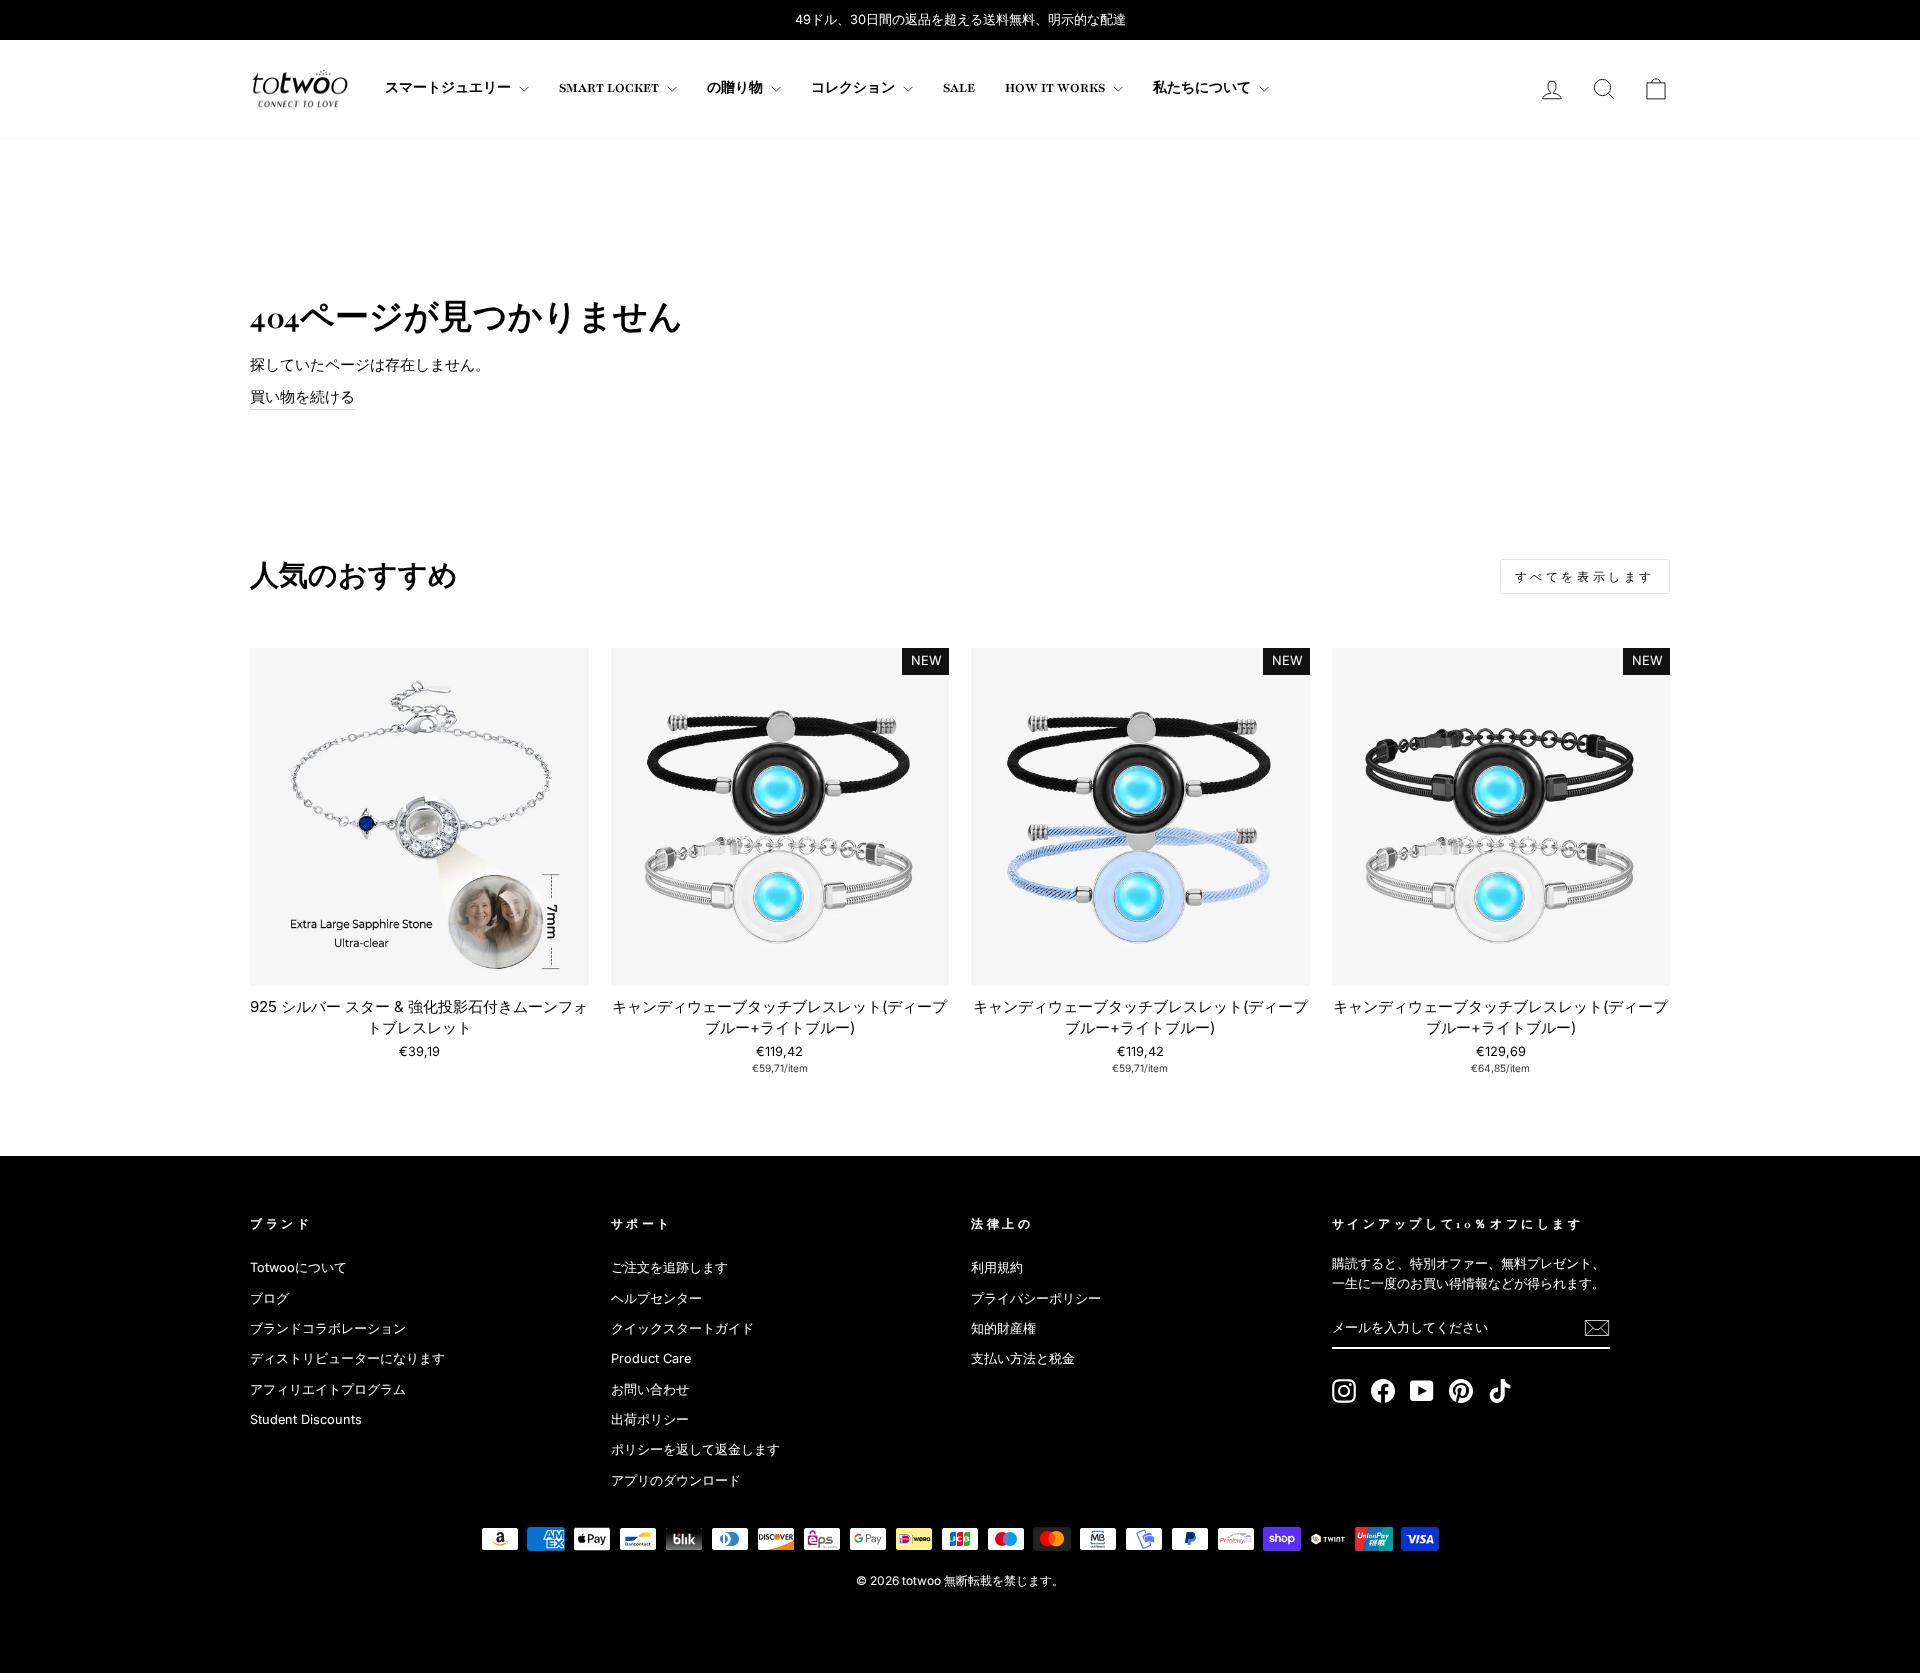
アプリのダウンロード (676, 1480)
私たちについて (1203, 88)
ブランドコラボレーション (328, 1328)
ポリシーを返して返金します (695, 1449)
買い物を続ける (302, 396)
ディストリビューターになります (347, 1358)
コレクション (854, 88)
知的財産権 (1003, 1328)
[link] (300, 89)
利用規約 (997, 1267)
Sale (959, 88)
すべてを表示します (1585, 576)
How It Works (1056, 88)
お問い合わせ (650, 1389)
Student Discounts (306, 1419)
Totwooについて (298, 1267)
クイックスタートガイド (682, 1328)
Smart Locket (610, 88)
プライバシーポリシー (1036, 1298)
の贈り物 (736, 88)
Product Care (651, 1358)
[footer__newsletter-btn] (1597, 1328)
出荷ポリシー (650, 1419)
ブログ (269, 1298)
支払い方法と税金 (1023, 1358)
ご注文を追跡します (669, 1267)
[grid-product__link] (419, 817)
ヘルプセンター (656, 1298)
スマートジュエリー (449, 88)
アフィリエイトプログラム (328, 1389)
